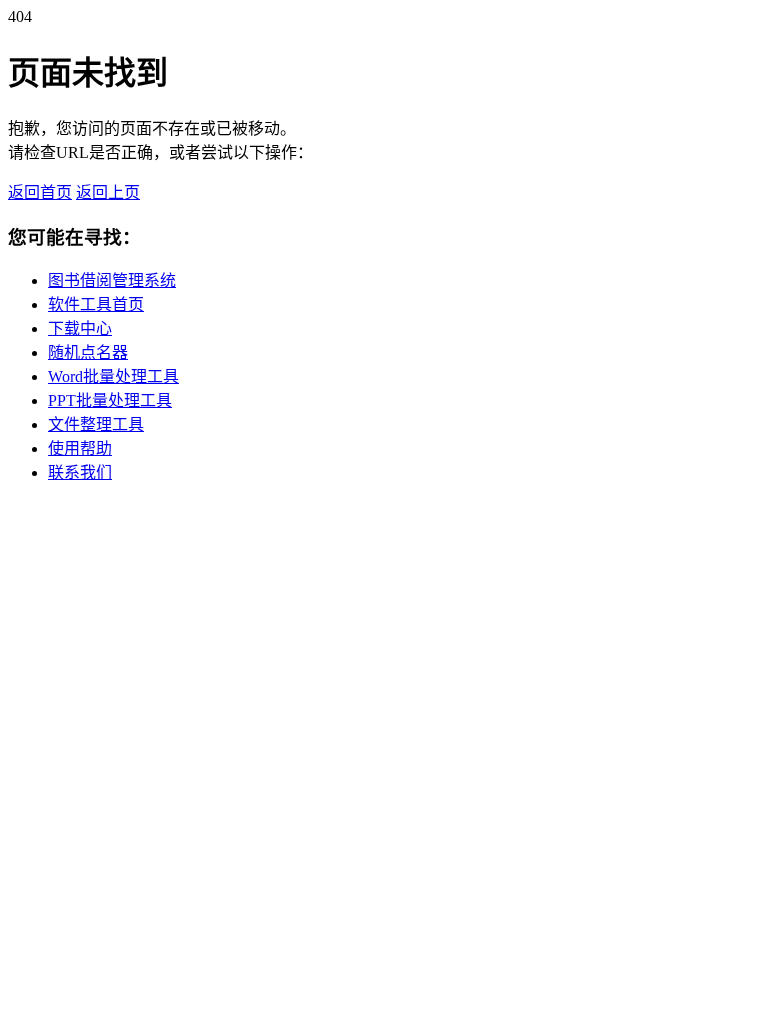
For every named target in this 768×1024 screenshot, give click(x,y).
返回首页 (40, 192)
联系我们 (80, 472)
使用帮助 (80, 448)
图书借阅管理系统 (112, 280)
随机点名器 (88, 352)
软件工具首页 (96, 304)
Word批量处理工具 (113, 376)
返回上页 (108, 192)
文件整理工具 (96, 424)
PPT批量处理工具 (110, 400)
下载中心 (80, 328)
